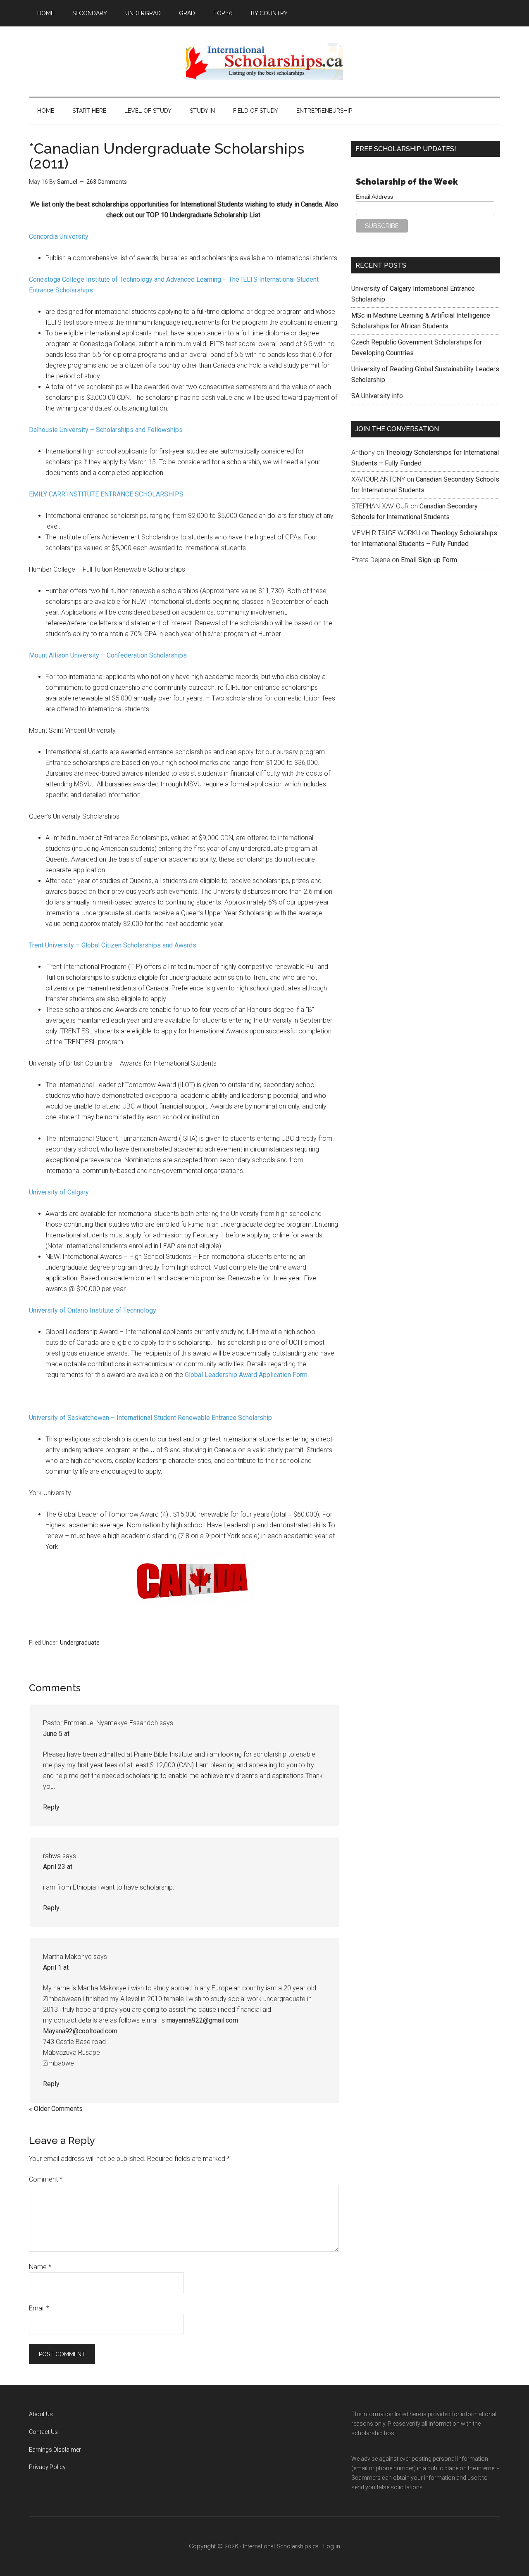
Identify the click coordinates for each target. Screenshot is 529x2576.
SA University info (377, 396)
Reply (51, 1807)
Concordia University (59, 236)
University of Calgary (59, 1192)
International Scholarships (264, 62)
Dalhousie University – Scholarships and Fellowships (106, 430)
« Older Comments (56, 2109)
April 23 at (58, 1867)
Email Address (374, 197)
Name (40, 2267)
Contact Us (43, 2432)
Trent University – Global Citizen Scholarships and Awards (113, 945)
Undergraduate (80, 1643)
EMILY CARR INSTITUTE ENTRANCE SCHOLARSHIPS (106, 494)
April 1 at (56, 1967)
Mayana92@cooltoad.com (80, 2031)
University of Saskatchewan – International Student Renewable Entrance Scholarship (150, 1418)
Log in (332, 2546)
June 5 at (56, 1734)
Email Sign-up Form (429, 560)
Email (39, 2308)
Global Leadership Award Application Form (246, 1375)
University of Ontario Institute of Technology (93, 1310)
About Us (41, 2414)
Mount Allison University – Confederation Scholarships (108, 655)
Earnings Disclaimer (55, 2450)
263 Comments (107, 182)
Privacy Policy (47, 2467)
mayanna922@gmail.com (202, 2020)
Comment (46, 2179)
